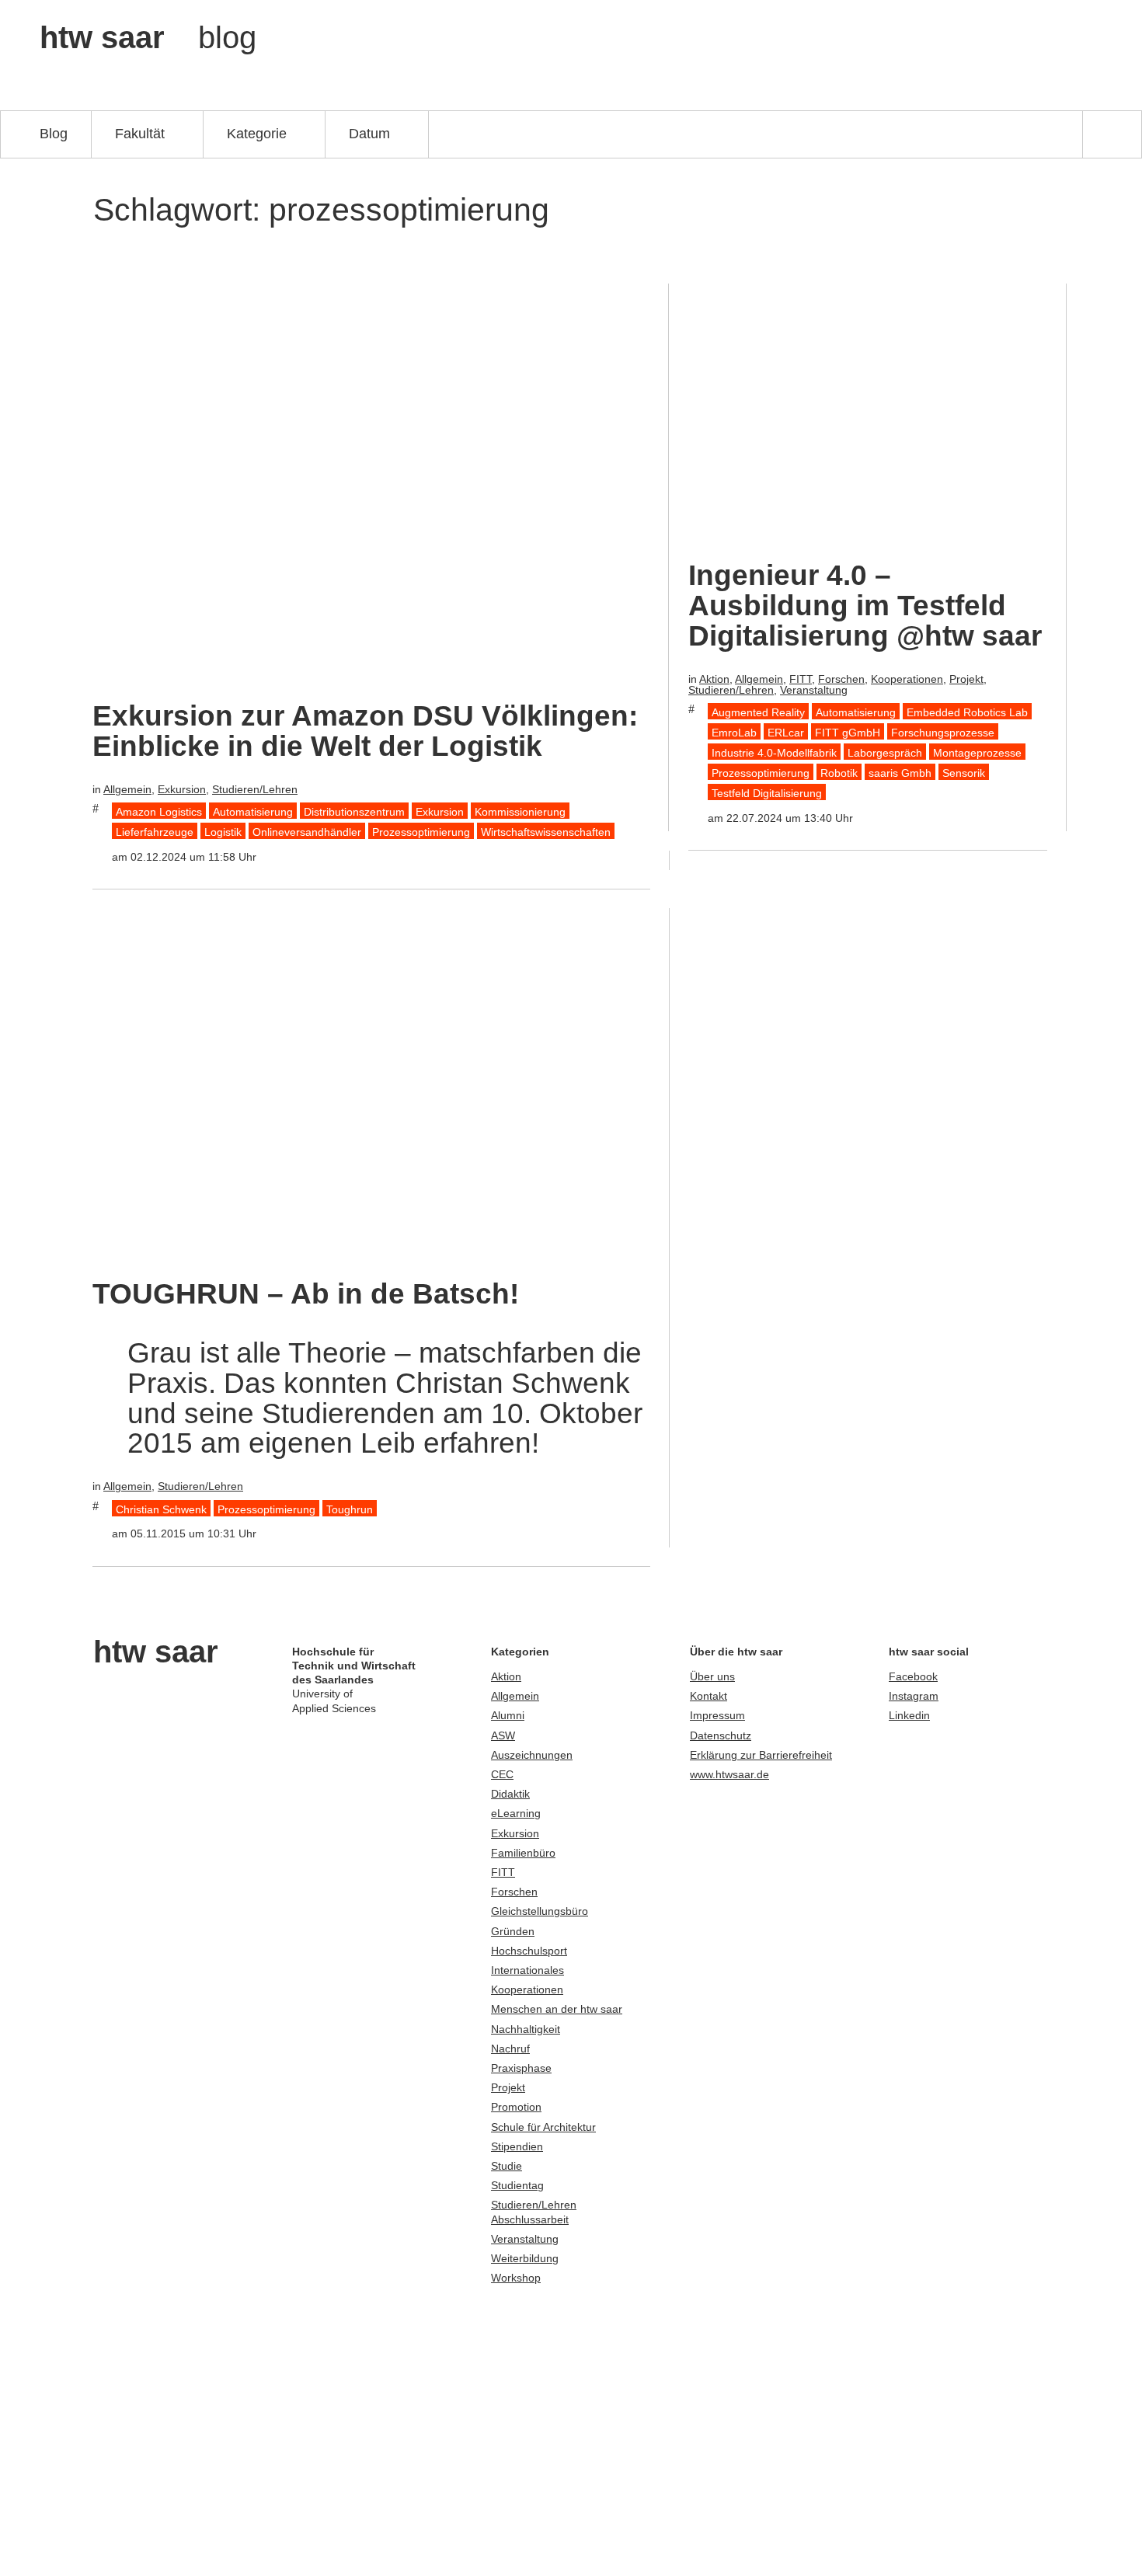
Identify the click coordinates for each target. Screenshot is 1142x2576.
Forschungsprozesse (943, 733)
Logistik (223, 832)
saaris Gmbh (900, 773)
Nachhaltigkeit (526, 2029)
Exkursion (182, 789)
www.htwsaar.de (729, 1774)
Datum (369, 133)
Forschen (841, 679)
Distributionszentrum (354, 812)
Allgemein (127, 789)
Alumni (508, 1715)
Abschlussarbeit (530, 2219)
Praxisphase (521, 2068)
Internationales (527, 1970)
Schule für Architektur (543, 2127)
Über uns (712, 1676)
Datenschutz (721, 1735)
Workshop (516, 2278)
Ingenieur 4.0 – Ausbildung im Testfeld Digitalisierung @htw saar (865, 606)
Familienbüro (523, 1853)
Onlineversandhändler (307, 832)
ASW (503, 1735)
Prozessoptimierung (421, 832)
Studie (507, 2166)
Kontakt (709, 1696)
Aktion (714, 679)
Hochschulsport (529, 1951)
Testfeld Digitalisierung (767, 793)
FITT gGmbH (848, 733)
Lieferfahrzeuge (155, 832)
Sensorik (964, 773)
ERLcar (786, 733)
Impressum (717, 1715)
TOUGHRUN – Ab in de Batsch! (306, 1294)
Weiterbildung (525, 2258)
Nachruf (510, 2049)
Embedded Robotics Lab (967, 712)
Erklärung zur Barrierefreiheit (761, 1755)
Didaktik (510, 1794)
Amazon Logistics (159, 812)
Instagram (914, 1696)
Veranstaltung (814, 690)
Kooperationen (907, 679)
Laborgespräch (885, 753)
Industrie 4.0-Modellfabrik (774, 753)
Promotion (516, 2107)
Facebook (913, 1676)
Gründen (513, 1931)
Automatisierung (253, 812)
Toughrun (350, 1509)
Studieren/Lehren (255, 789)
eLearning (516, 1813)
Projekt (966, 679)
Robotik (839, 773)
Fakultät (140, 133)
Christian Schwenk (161, 1509)
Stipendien (517, 2146)
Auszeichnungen (532, 1755)
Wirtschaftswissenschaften (546, 832)
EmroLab (734, 733)
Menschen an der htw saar (557, 2009)
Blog (54, 133)
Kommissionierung (520, 812)
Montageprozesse (977, 753)
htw (148, 37)
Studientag (517, 2185)
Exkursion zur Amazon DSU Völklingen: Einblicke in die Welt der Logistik (365, 731)
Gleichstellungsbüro (540, 1911)
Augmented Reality (758, 712)
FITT (801, 679)
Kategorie (257, 133)
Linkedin (909, 1715)
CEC (502, 1774)
